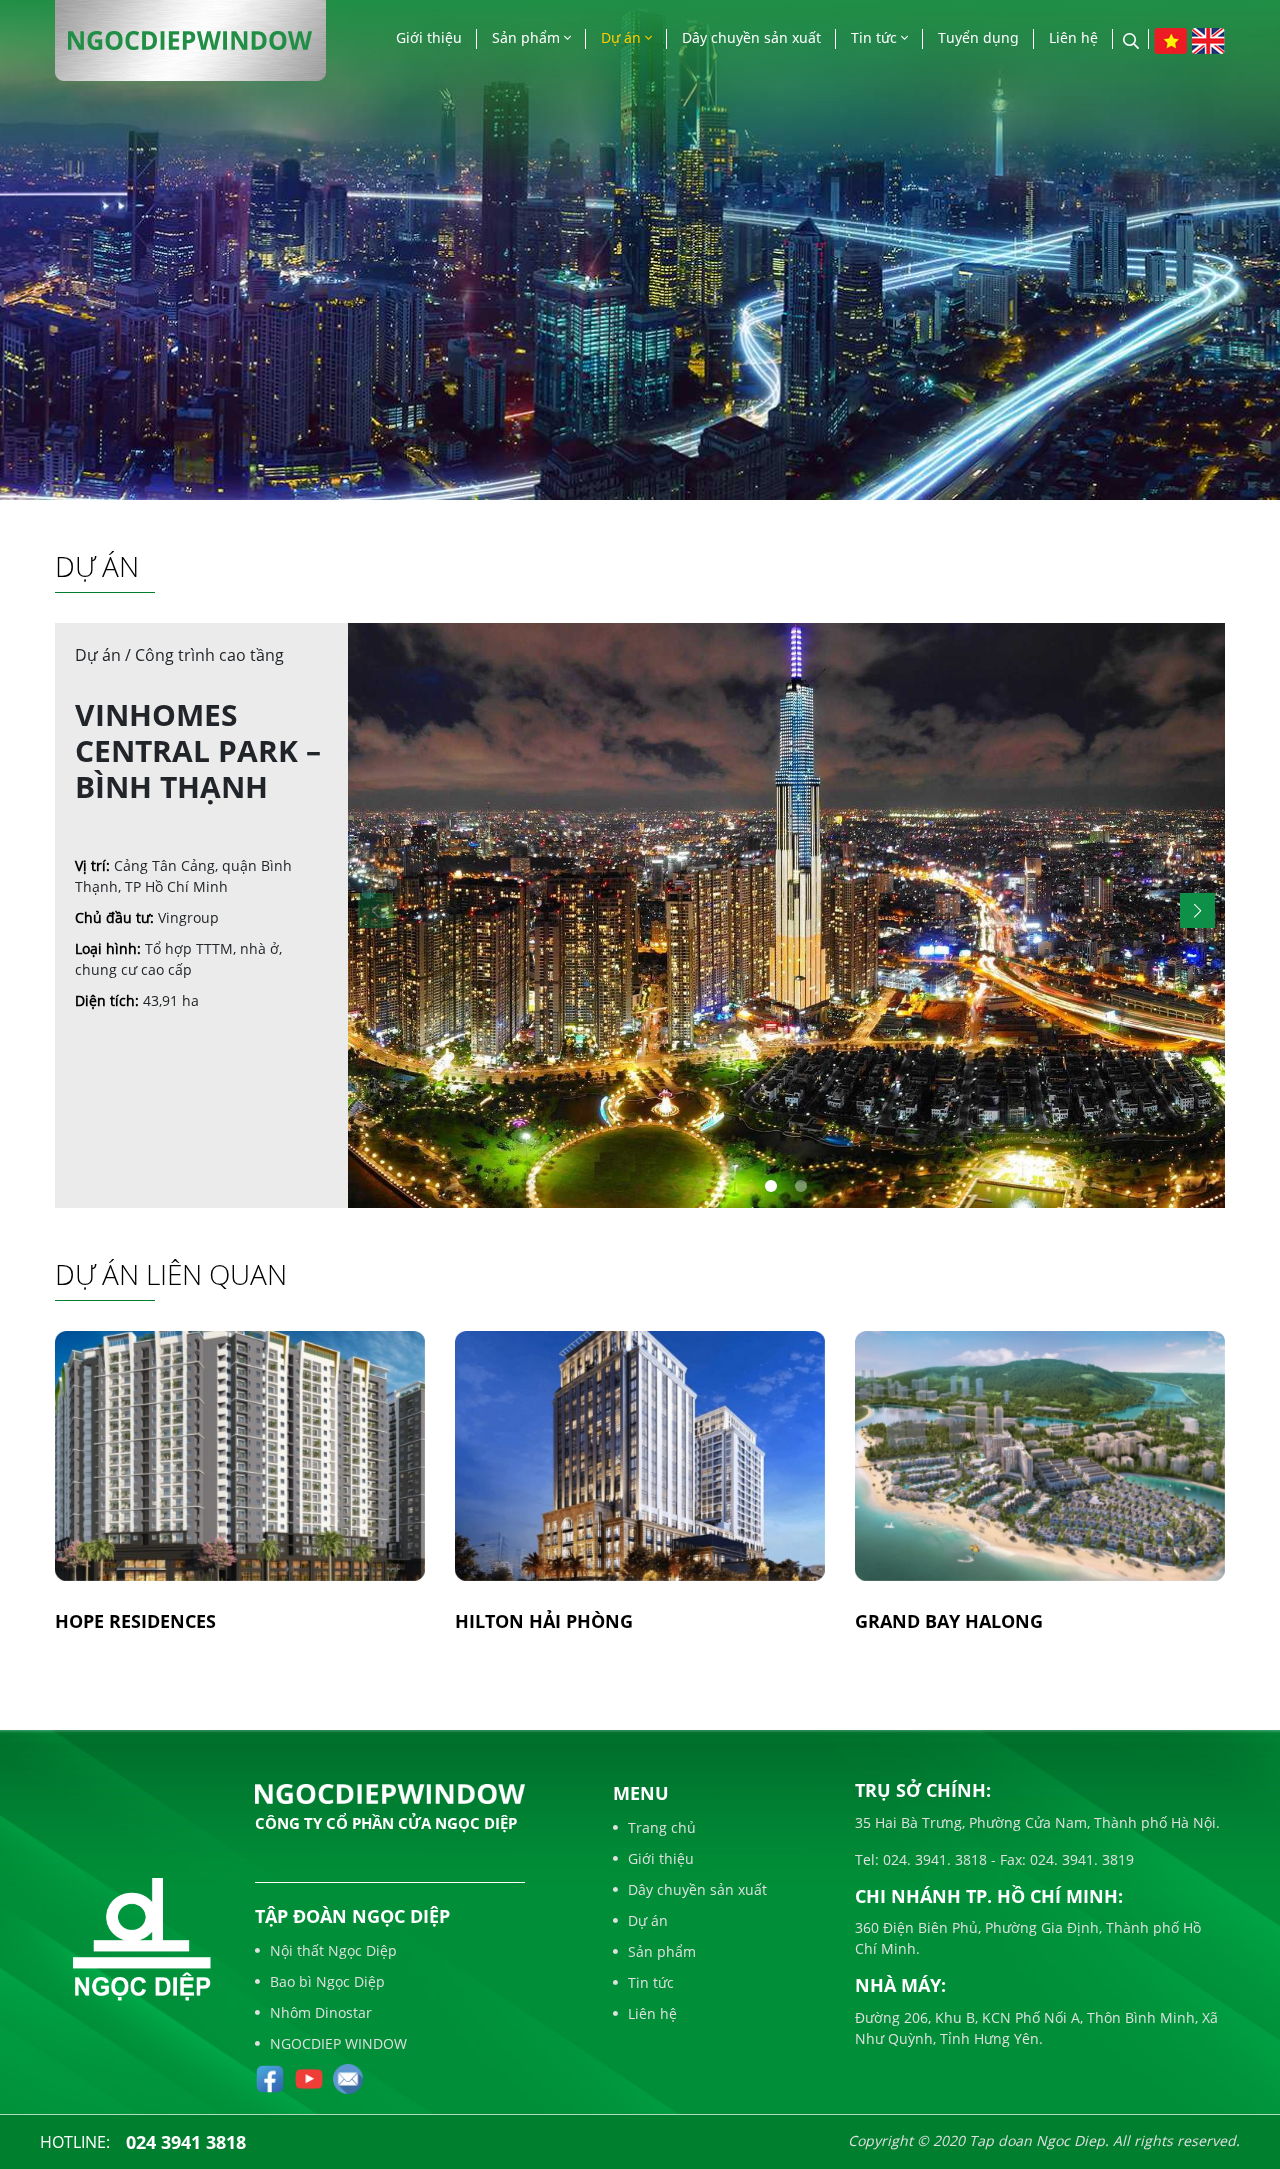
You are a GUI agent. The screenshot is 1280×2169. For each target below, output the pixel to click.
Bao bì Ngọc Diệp (327, 1981)
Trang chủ (662, 1827)
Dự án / (105, 655)
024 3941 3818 (186, 2142)
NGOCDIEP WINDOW (338, 2043)
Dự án (623, 37)
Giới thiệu (429, 37)
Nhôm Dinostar (321, 2012)
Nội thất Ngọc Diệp (333, 1950)
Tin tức (876, 37)
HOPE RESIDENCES (135, 1621)
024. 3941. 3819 (1080, 1859)
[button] (1197, 910)
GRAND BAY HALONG (949, 1621)
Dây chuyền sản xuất (751, 37)
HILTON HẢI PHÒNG (544, 1621)
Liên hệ (1073, 37)
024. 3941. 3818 (933, 1859)
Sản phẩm (528, 37)
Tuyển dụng (978, 37)
